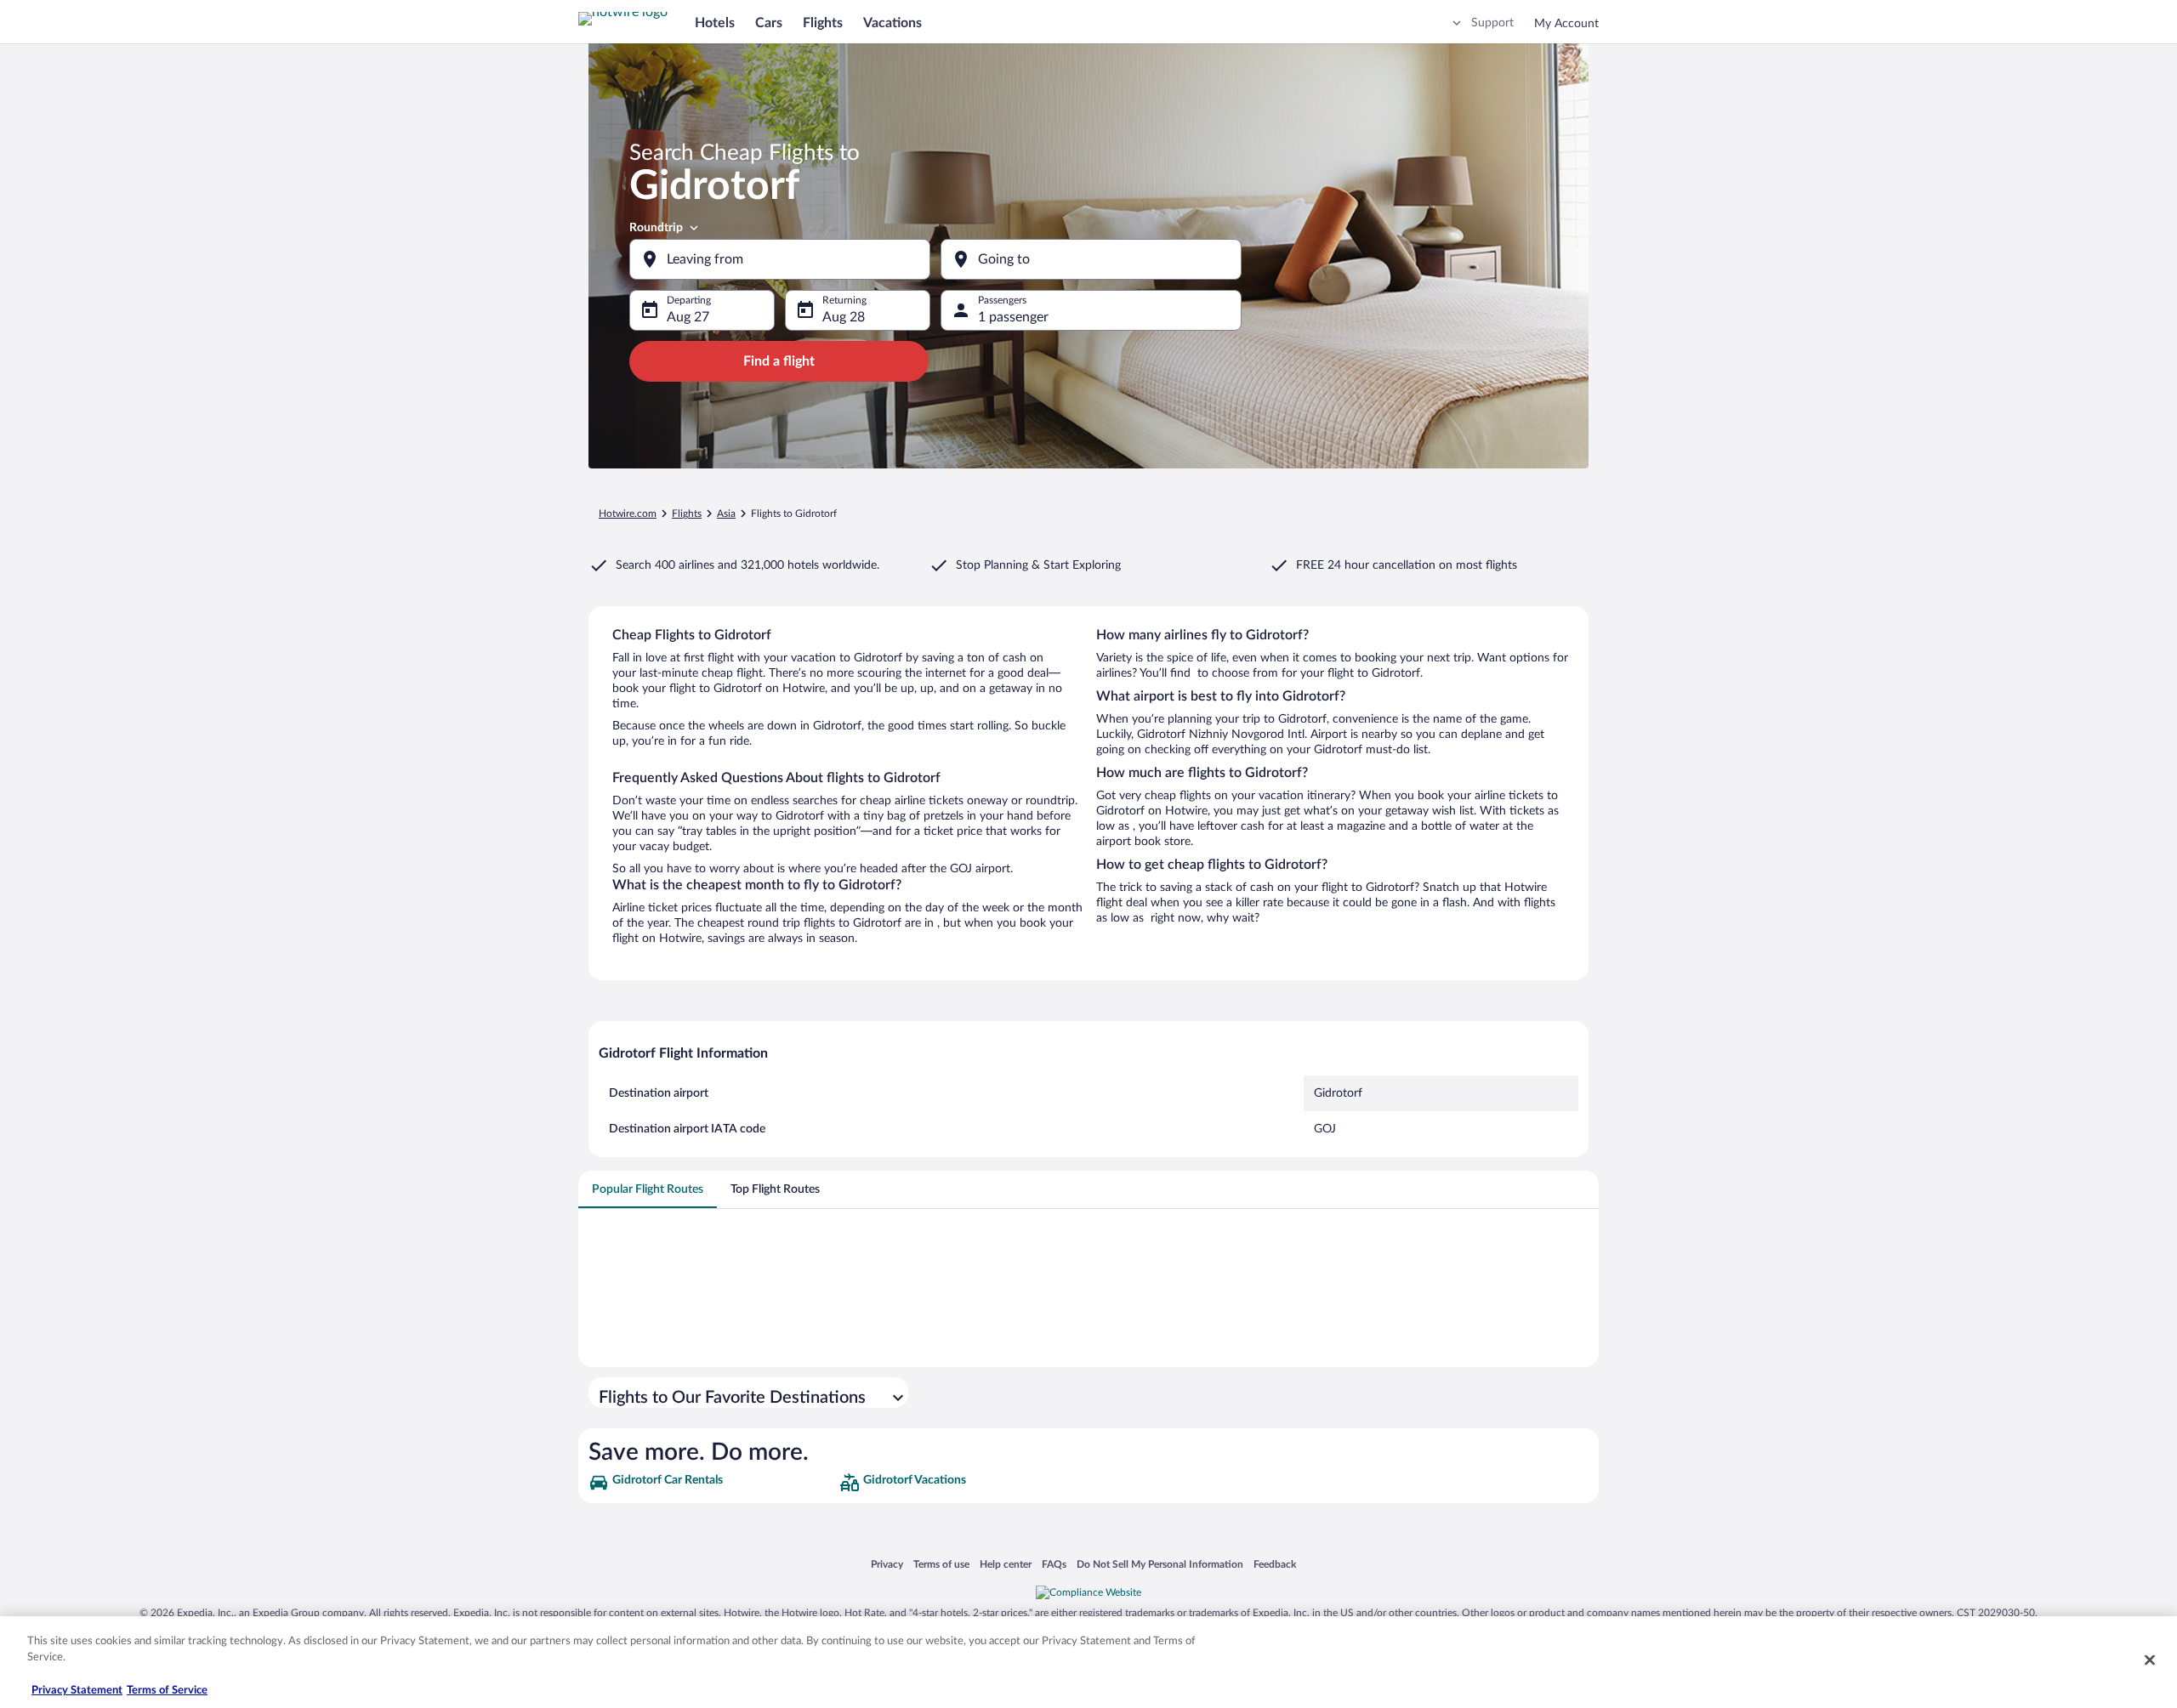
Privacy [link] (887, 1564)
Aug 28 (844, 317)
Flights (823, 23)
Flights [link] (687, 514)
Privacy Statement (77, 1691)
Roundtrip (656, 228)
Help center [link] (1006, 1564)
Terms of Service (167, 1691)
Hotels (715, 23)
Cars (769, 23)
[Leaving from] (780, 259)
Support (1492, 23)
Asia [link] (726, 514)
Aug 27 (688, 317)
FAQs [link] (1054, 1564)
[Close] (2150, 1660)
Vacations (892, 23)
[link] (712, 1483)
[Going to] (1091, 259)
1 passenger (1013, 317)
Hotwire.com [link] (628, 514)
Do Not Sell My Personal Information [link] (1160, 1564)
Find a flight (779, 361)
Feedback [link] (1275, 1564)
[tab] (648, 1189)
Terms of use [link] (941, 1564)
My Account (1566, 24)
